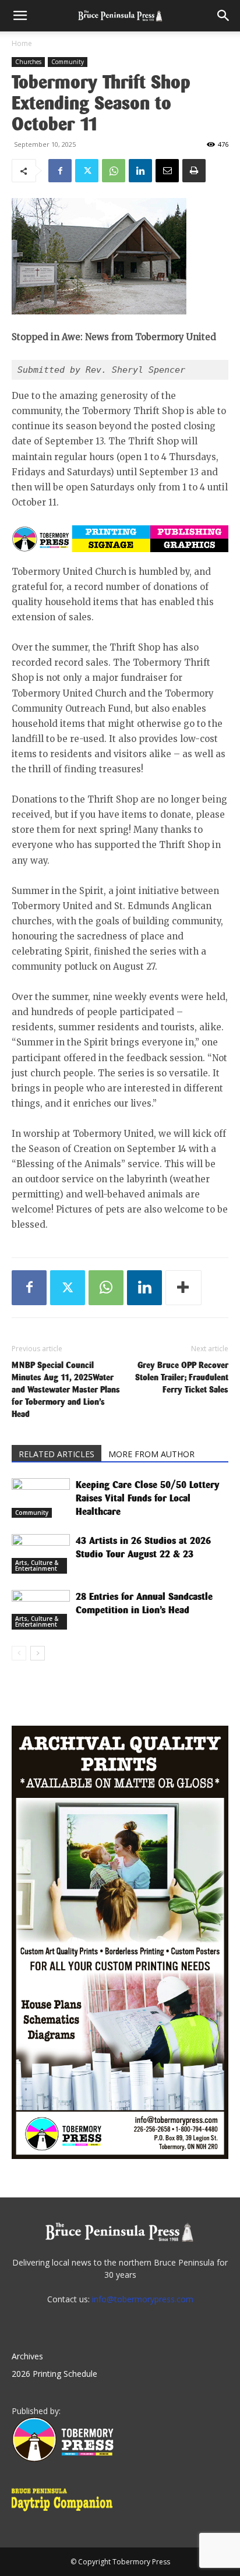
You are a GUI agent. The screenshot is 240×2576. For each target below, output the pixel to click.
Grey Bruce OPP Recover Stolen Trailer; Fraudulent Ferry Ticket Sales (182, 1377)
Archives (27, 2356)
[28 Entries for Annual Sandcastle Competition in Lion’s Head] (41, 1610)
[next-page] (38, 1653)
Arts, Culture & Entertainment (37, 1566)
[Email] (167, 171)
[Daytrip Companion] (66, 2513)
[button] (20, 16)
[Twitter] (87, 171)
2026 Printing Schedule (54, 2374)
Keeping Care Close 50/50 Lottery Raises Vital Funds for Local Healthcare (148, 1498)
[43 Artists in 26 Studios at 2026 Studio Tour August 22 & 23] (41, 1554)
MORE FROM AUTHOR (151, 1454)
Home (22, 43)
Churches (28, 62)
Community (68, 62)
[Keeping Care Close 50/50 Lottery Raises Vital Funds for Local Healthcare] (41, 1498)
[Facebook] (60, 171)
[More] (183, 1288)
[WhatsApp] (114, 171)
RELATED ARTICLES (57, 1454)
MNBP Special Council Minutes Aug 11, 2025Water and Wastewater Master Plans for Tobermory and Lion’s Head (66, 1389)
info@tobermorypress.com (143, 2299)
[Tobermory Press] (63, 2459)
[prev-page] (19, 1653)
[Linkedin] (140, 171)
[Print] (194, 171)
